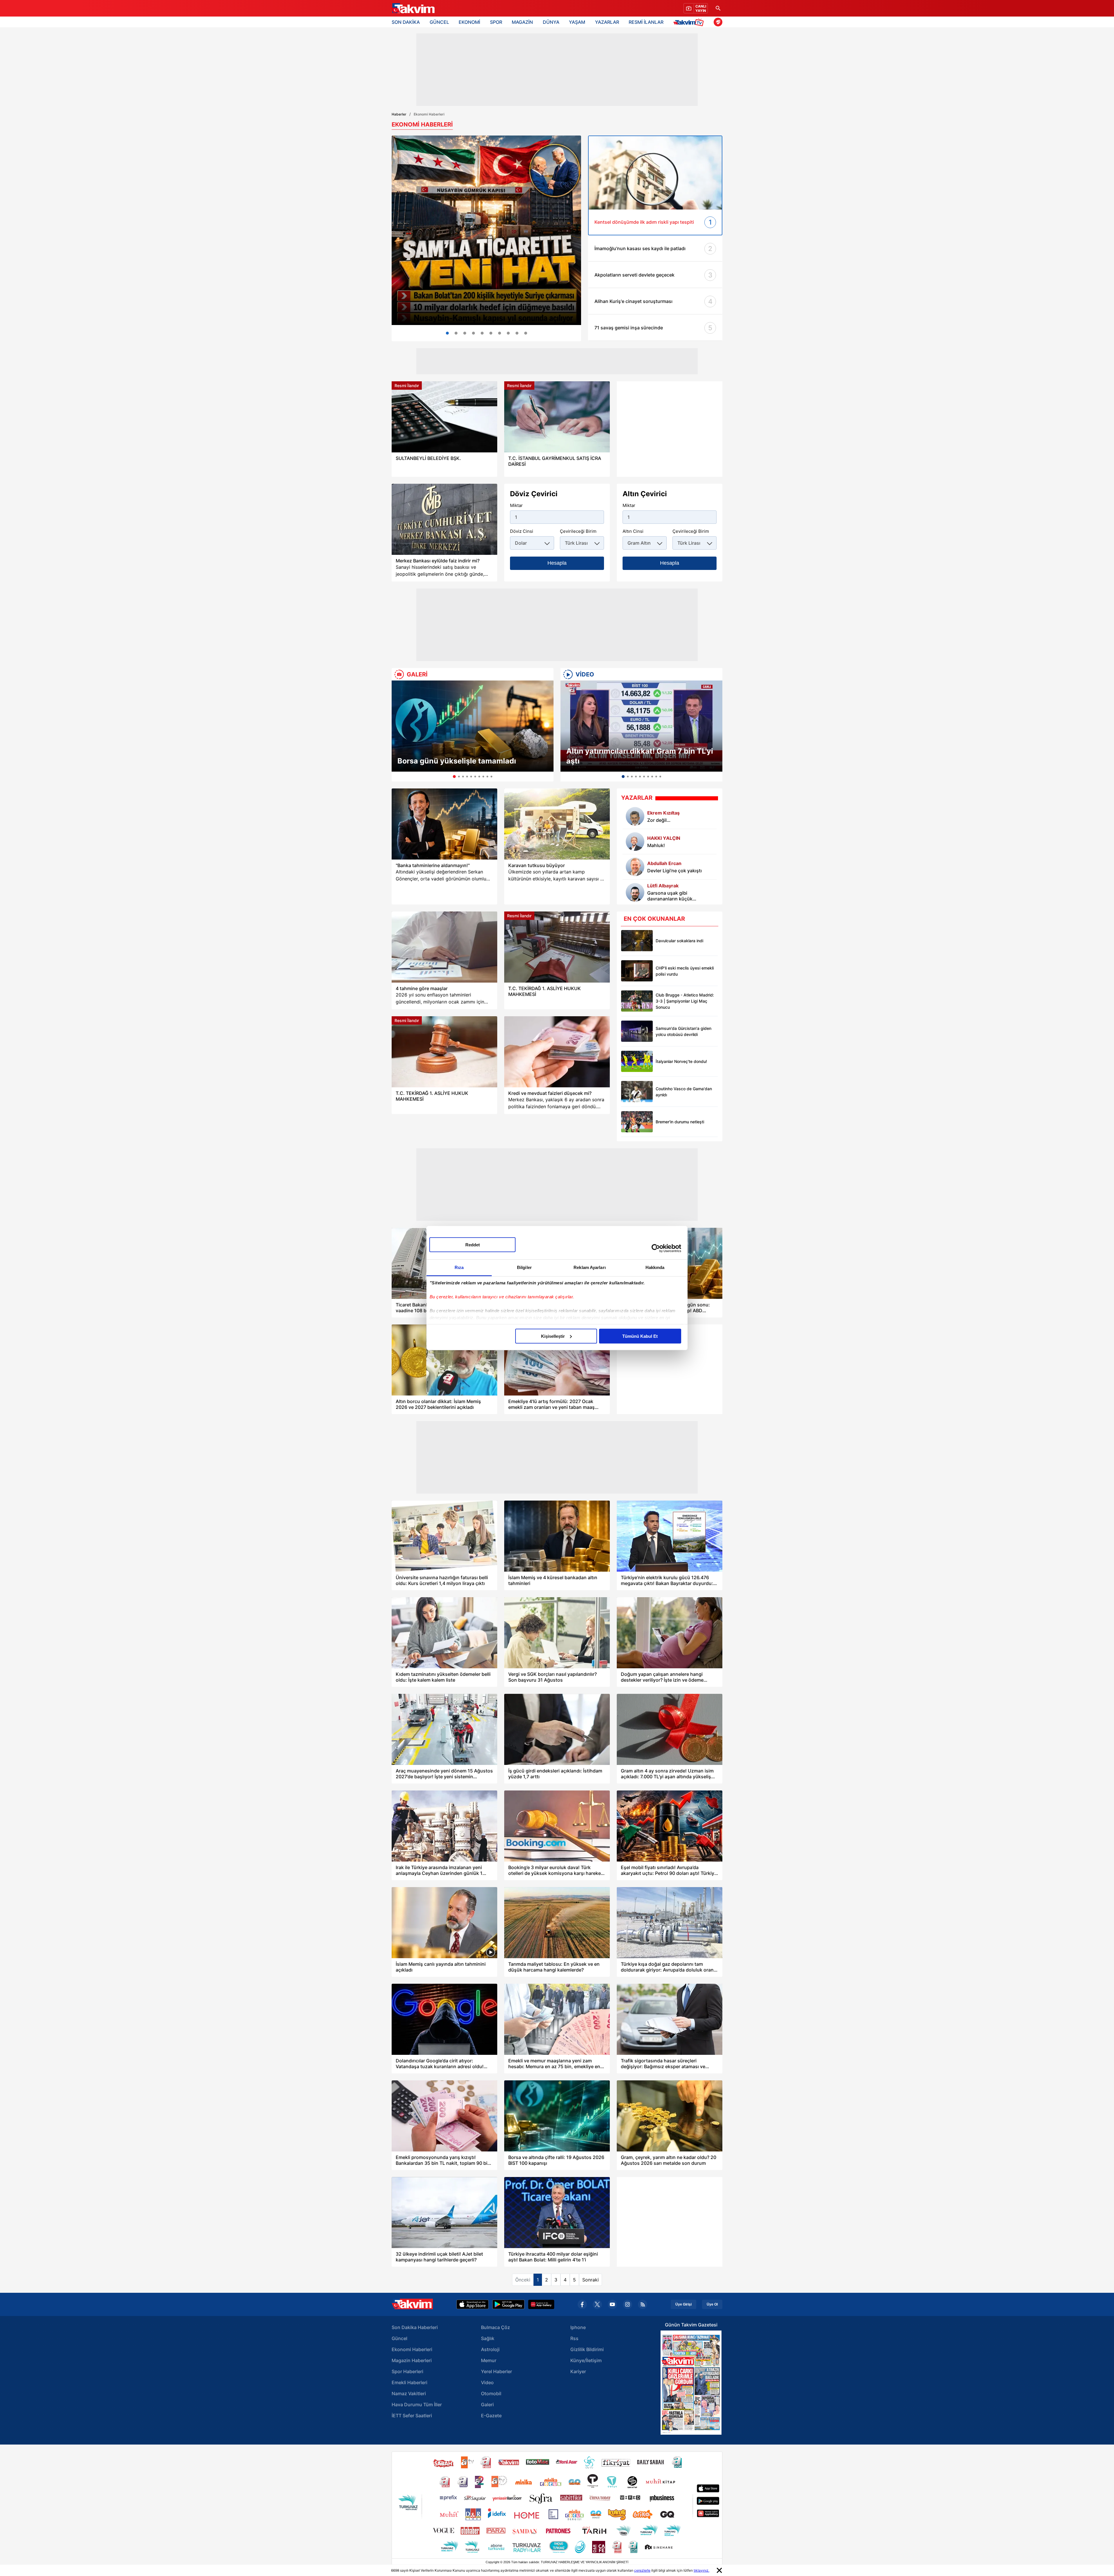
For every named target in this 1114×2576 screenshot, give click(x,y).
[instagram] (627, 2304)
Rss (574, 2338)
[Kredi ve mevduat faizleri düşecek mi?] (557, 1052)
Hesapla (557, 563)
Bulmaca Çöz (495, 2327)
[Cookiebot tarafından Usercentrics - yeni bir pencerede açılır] (656, 1248)
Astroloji (490, 2349)
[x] (597, 2304)
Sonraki (591, 2280)
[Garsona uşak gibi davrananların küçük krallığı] (635, 892)
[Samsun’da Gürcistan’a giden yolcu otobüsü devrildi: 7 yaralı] (637, 1031)
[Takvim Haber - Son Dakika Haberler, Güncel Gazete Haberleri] (413, 8)
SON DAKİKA (406, 22)
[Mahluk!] (635, 842)
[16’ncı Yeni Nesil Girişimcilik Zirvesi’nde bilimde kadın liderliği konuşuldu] (465, 333)
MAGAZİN (522, 22)
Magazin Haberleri (412, 2360)
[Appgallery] (541, 2304)
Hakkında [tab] (655, 1267)
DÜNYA (551, 22)
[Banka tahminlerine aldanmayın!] (444, 824)
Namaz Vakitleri (409, 2393)
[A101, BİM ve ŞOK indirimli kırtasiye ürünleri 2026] (500, 333)
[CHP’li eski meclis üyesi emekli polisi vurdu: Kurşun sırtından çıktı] (637, 971)
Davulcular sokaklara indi (679, 941)
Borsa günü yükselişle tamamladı (457, 761)
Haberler (399, 114)
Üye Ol (712, 2304)
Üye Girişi (683, 2304)
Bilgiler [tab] (524, 1267)
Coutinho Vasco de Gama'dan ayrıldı (684, 1092)
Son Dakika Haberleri (415, 2327)
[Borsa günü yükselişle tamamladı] (473, 726)
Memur (489, 2360)
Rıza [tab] (459, 1267)
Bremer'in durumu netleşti (680, 1122)
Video (487, 2382)
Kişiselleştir (553, 1336)
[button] (398, 731)
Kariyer (578, 2371)
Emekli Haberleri (409, 2382)
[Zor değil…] (635, 816)
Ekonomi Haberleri (412, 2349)
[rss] (643, 2304)
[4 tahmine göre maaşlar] (444, 947)
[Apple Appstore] (473, 2304)
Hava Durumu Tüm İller (417, 2404)
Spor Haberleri (407, 2371)
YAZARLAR (607, 22)
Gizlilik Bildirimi (587, 2349)
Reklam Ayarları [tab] (590, 1267)
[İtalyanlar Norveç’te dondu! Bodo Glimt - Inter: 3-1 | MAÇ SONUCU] (637, 1061)
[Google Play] (508, 2304)
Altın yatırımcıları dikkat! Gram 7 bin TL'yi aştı (640, 756)
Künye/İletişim (586, 2360)
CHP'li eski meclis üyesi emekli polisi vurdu (685, 971)
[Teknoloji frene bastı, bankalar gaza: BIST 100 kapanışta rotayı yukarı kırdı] (473, 333)
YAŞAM (577, 22)
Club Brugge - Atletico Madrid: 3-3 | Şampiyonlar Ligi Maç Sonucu (685, 1001)
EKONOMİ (469, 22)
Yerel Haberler (497, 2371)
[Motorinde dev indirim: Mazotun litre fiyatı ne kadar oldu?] (491, 333)
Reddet (473, 1244)
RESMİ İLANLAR (646, 22)
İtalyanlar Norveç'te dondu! (681, 1061)
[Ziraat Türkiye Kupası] (718, 22)
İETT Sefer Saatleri (412, 2416)
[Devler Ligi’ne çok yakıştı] (635, 867)
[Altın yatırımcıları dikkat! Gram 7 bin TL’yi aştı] (641, 726)
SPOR (496, 22)
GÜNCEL (439, 22)
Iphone (578, 2327)
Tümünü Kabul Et (640, 1336)
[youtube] (612, 2304)
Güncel (399, 2338)
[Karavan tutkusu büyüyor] (557, 824)
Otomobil (491, 2393)
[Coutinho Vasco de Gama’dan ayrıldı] (637, 1092)
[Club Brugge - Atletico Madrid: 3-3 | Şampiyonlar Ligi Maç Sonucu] (637, 1001)
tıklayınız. (701, 2570)
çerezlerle (642, 2570)
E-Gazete (491, 2416)
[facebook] (582, 2304)
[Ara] (718, 8)
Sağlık (488, 2338)
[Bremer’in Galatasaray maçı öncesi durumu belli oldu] (637, 1122)
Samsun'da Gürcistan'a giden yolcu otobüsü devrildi (683, 1031)
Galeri (487, 2404)
